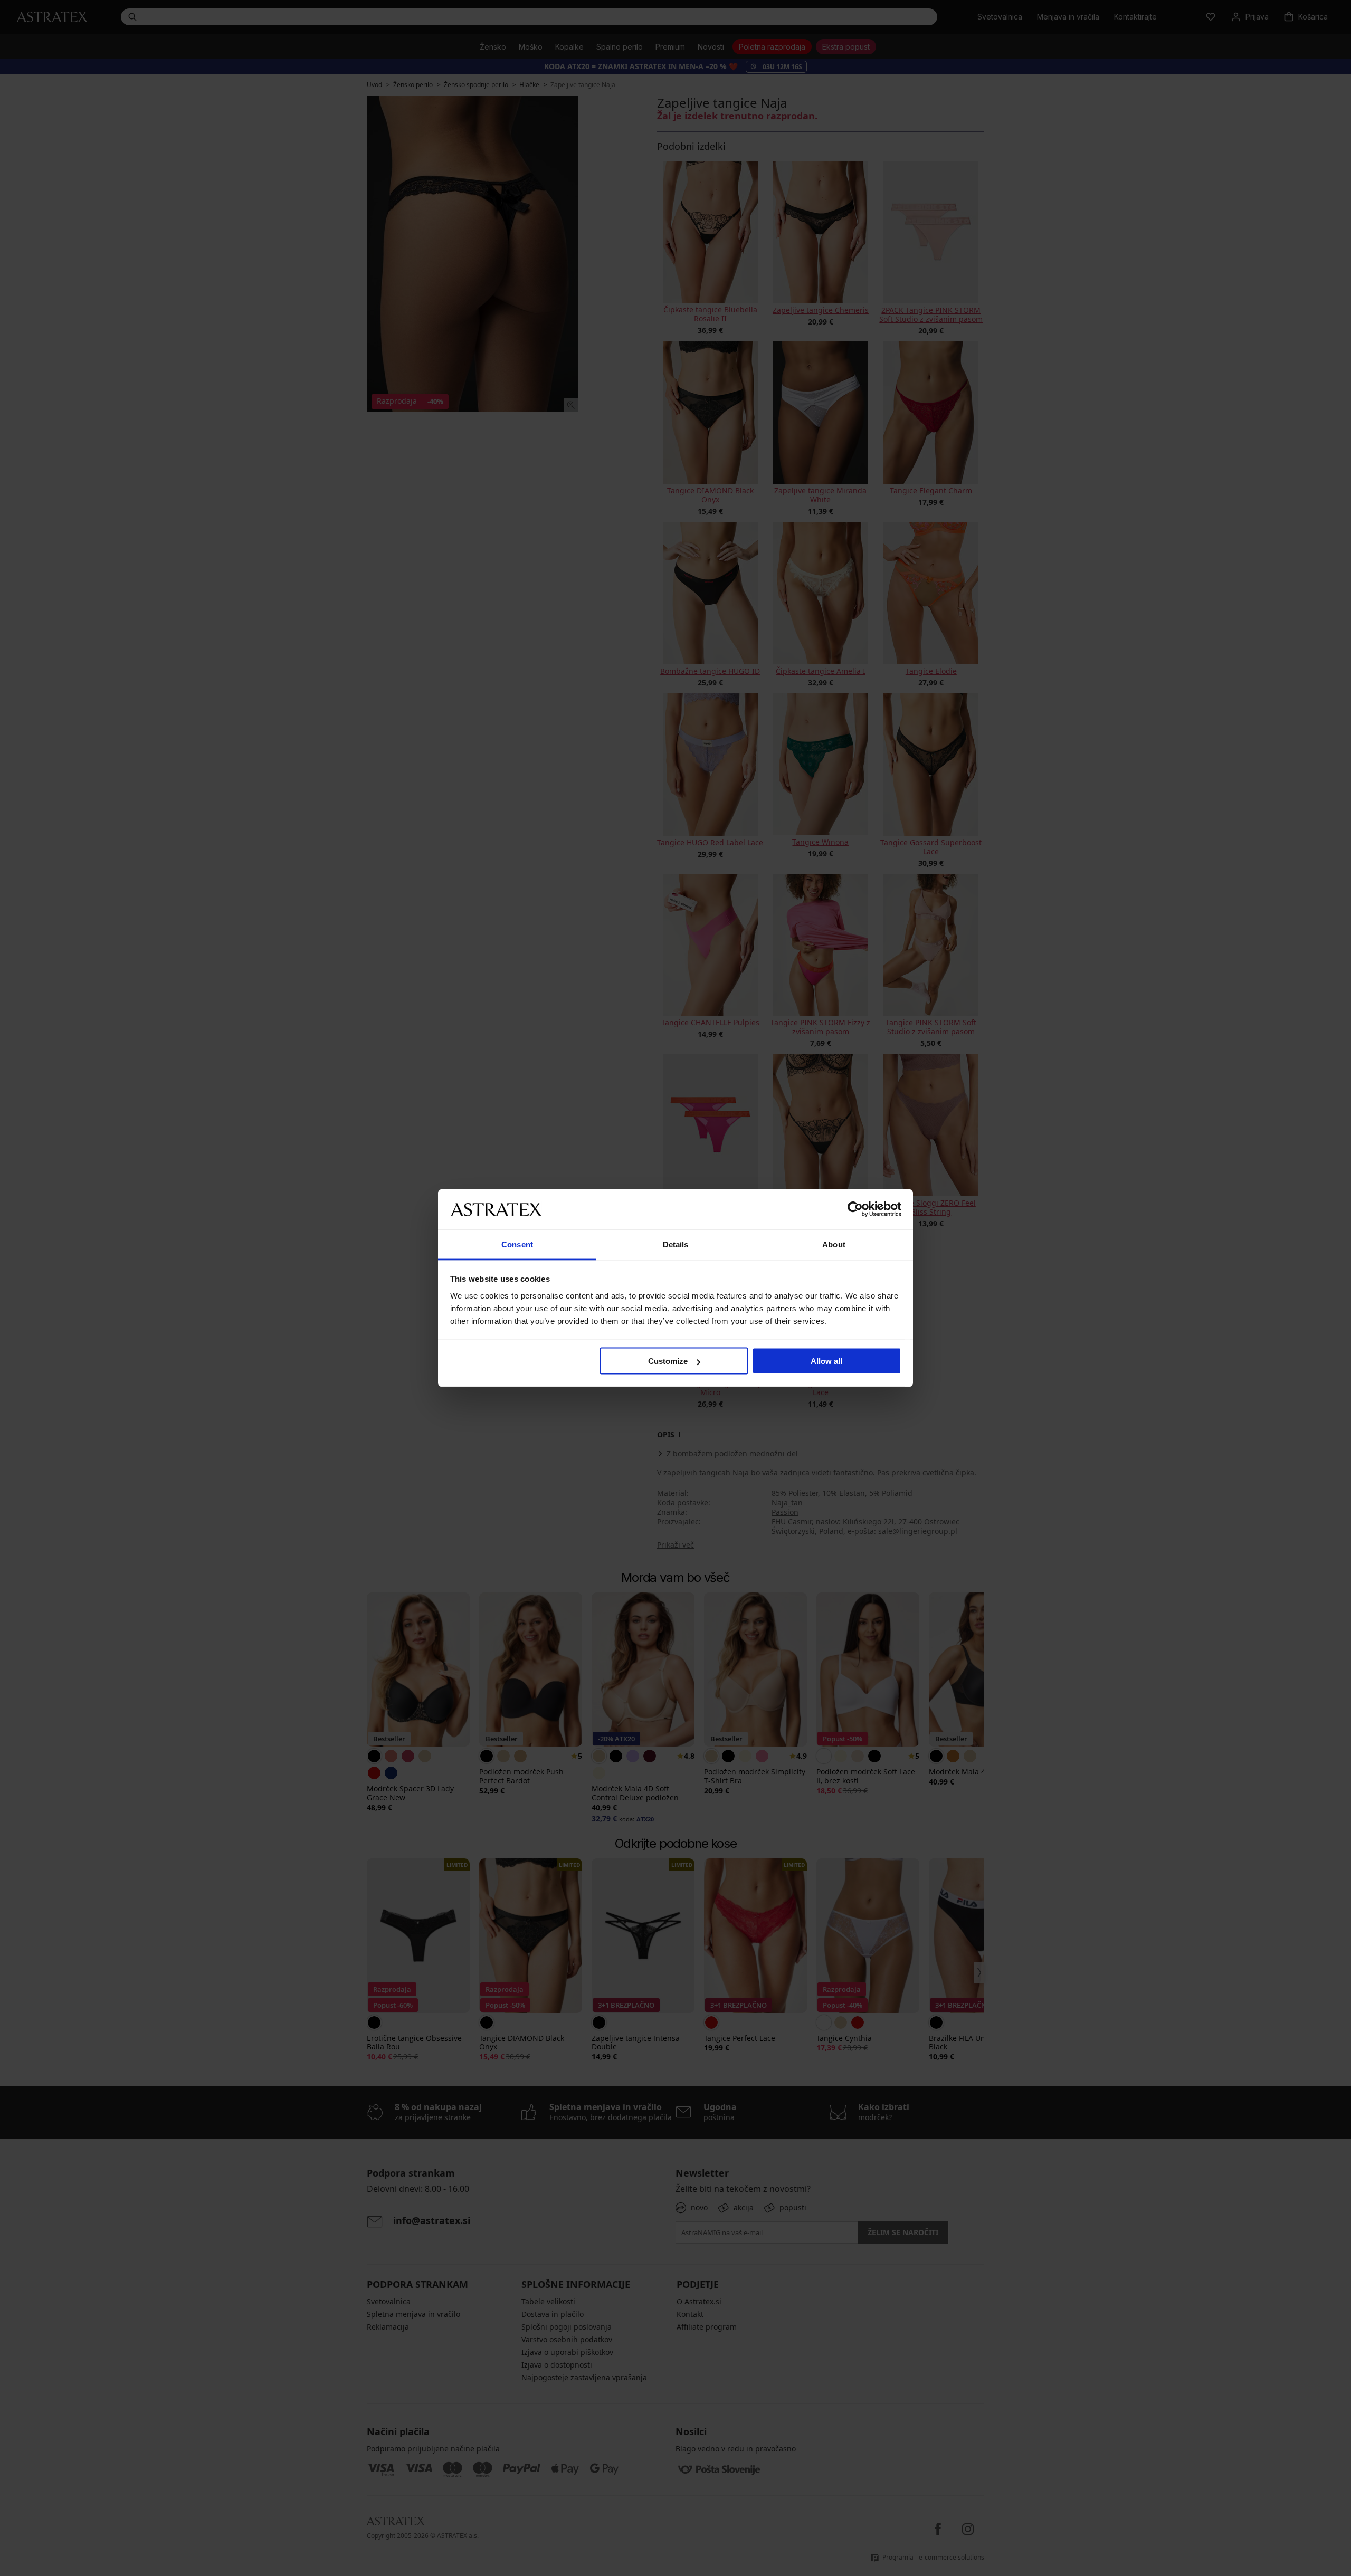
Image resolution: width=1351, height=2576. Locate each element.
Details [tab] (676, 1244)
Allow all (826, 1361)
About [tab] (834, 1244)
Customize (668, 1361)
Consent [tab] (517, 1244)
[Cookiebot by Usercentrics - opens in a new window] (855, 1209)
